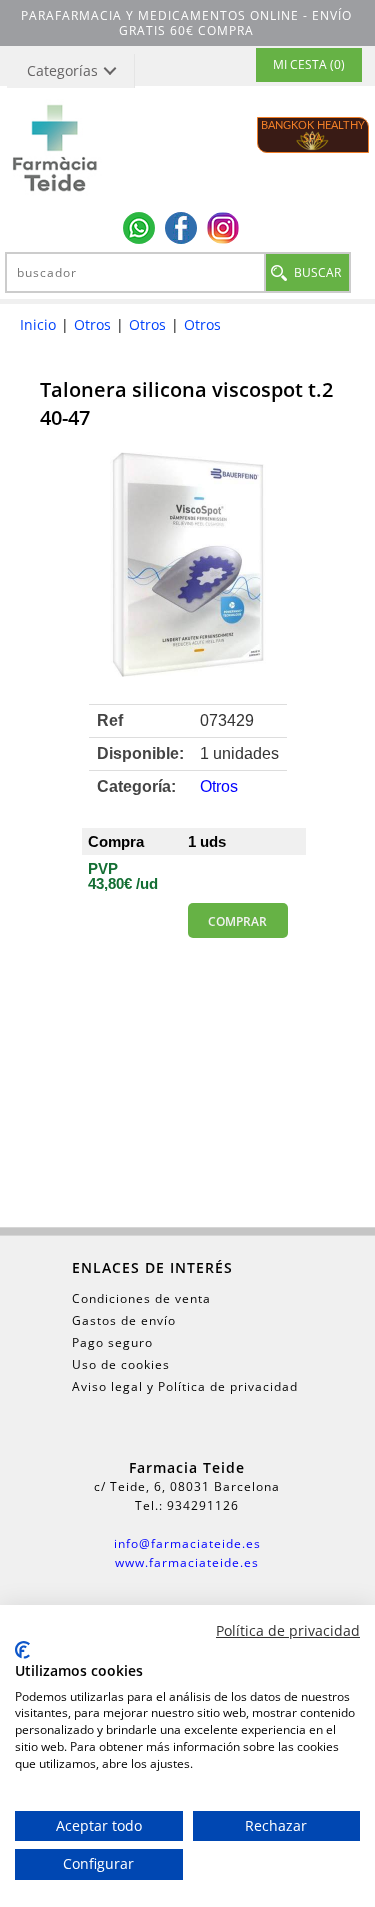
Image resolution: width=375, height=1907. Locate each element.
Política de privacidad (288, 1630)
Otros (92, 324)
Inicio (38, 324)
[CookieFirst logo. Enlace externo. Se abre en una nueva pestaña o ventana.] (22, 1650)
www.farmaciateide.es (187, 1562)
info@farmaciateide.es (187, 1543)
